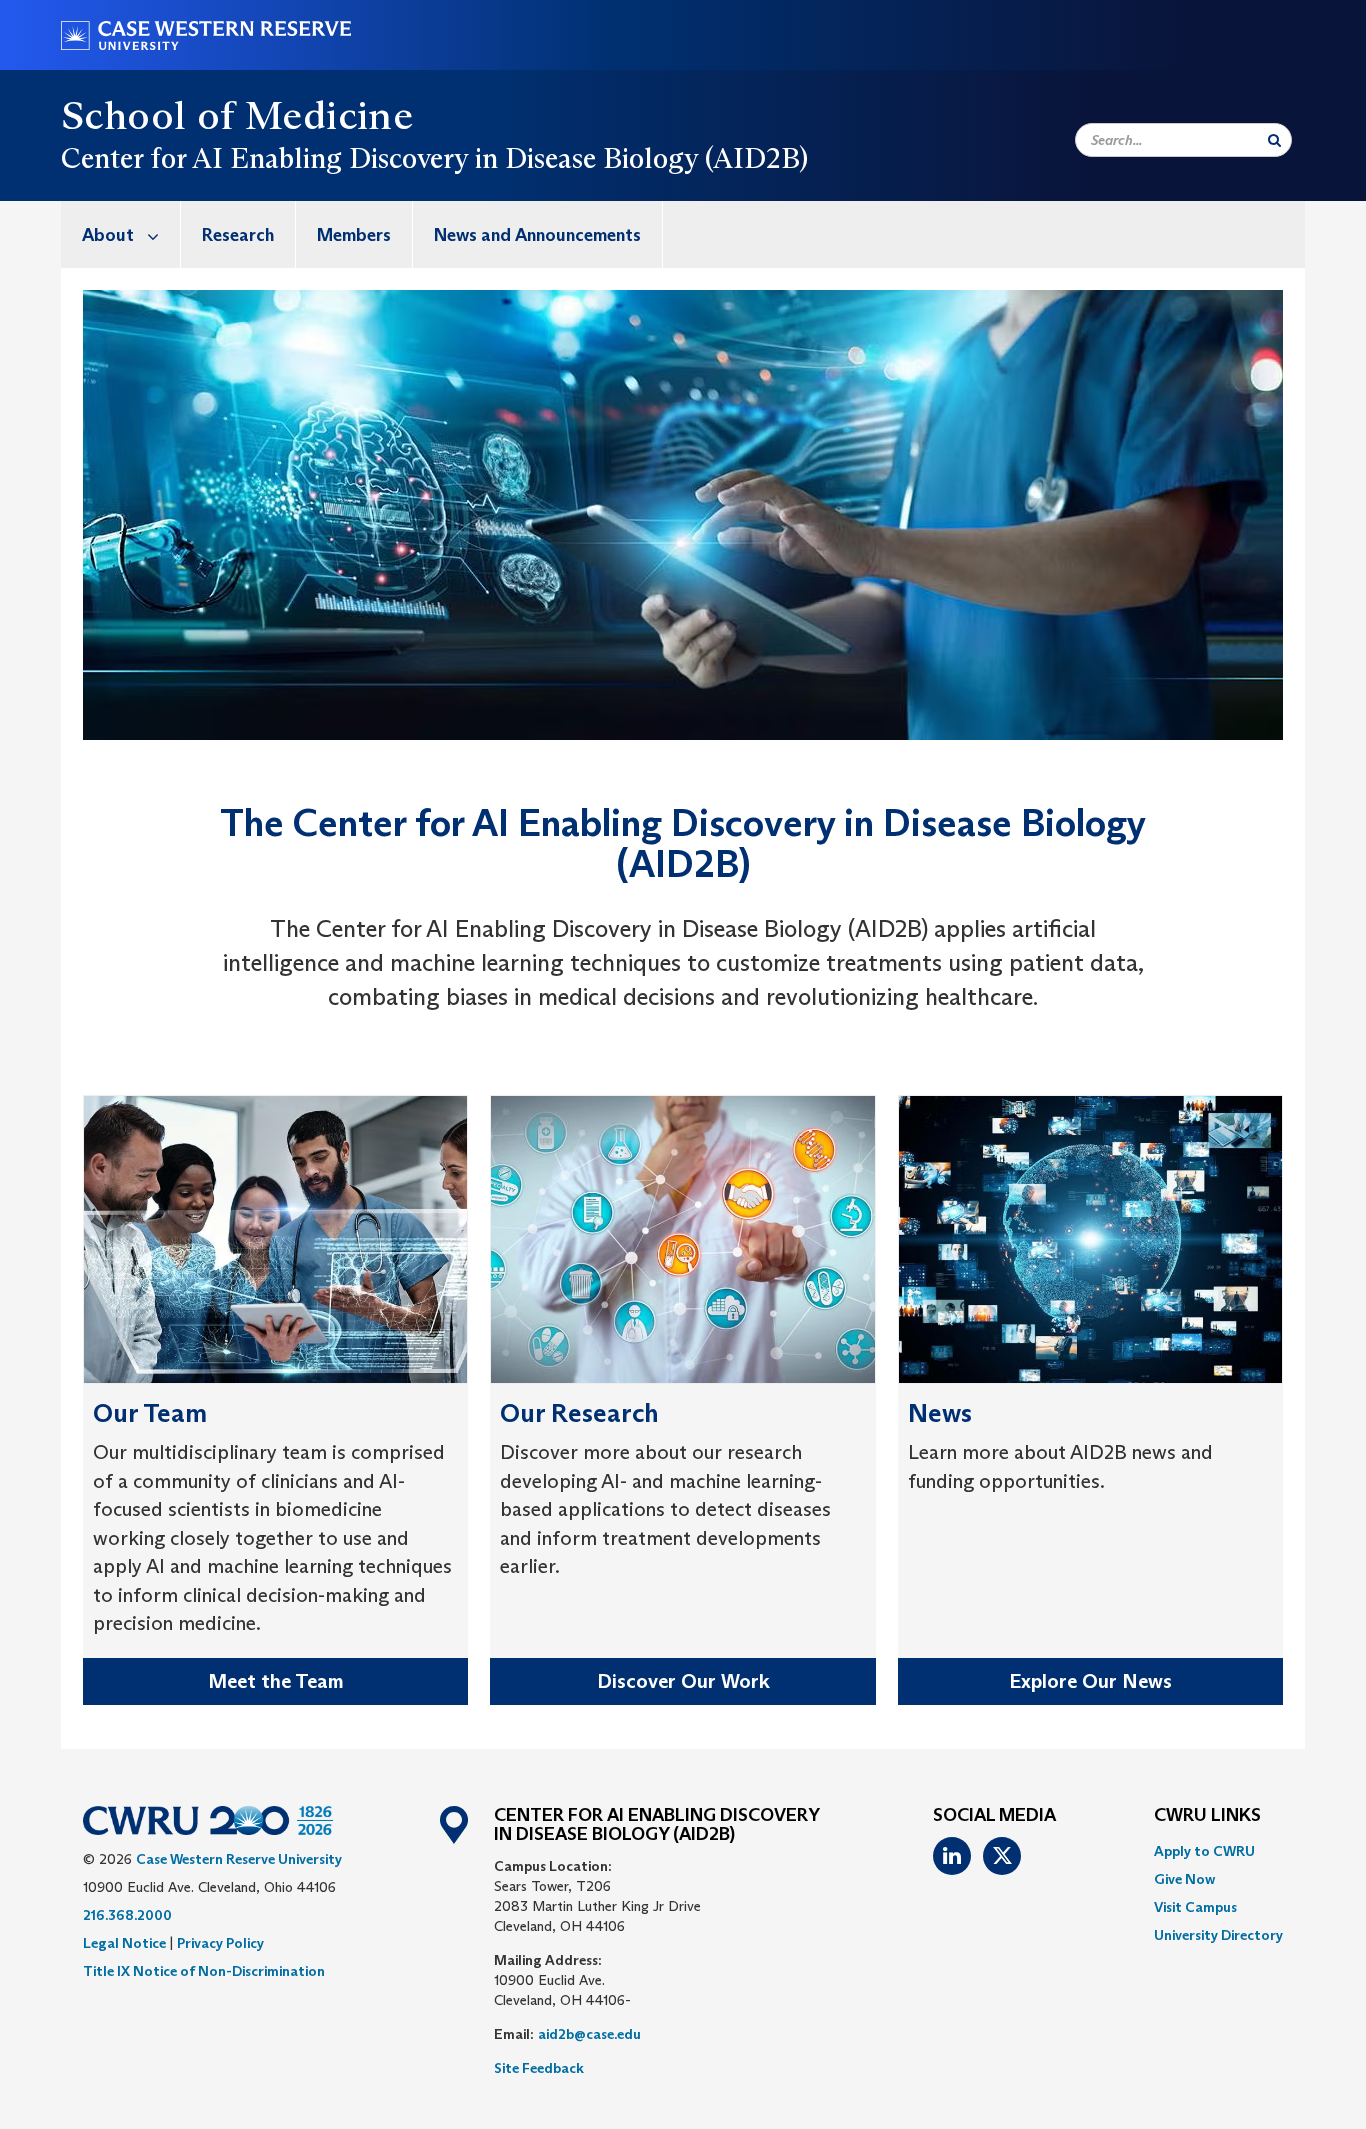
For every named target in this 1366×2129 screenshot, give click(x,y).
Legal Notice (124, 1943)
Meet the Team (276, 1681)
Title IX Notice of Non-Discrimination (204, 1971)
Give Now (1184, 1879)
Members (354, 235)
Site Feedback (539, 2068)
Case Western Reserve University (239, 1859)
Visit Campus (1195, 1907)
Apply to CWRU (1204, 1851)
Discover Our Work (683, 1681)
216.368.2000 (127, 1915)
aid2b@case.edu (589, 2034)
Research (238, 235)
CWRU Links (1207, 1816)
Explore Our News (1090, 1681)
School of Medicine (237, 115)
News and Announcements (537, 235)
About (108, 235)
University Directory (1218, 1935)
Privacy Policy (220, 1943)
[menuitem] (121, 234)
